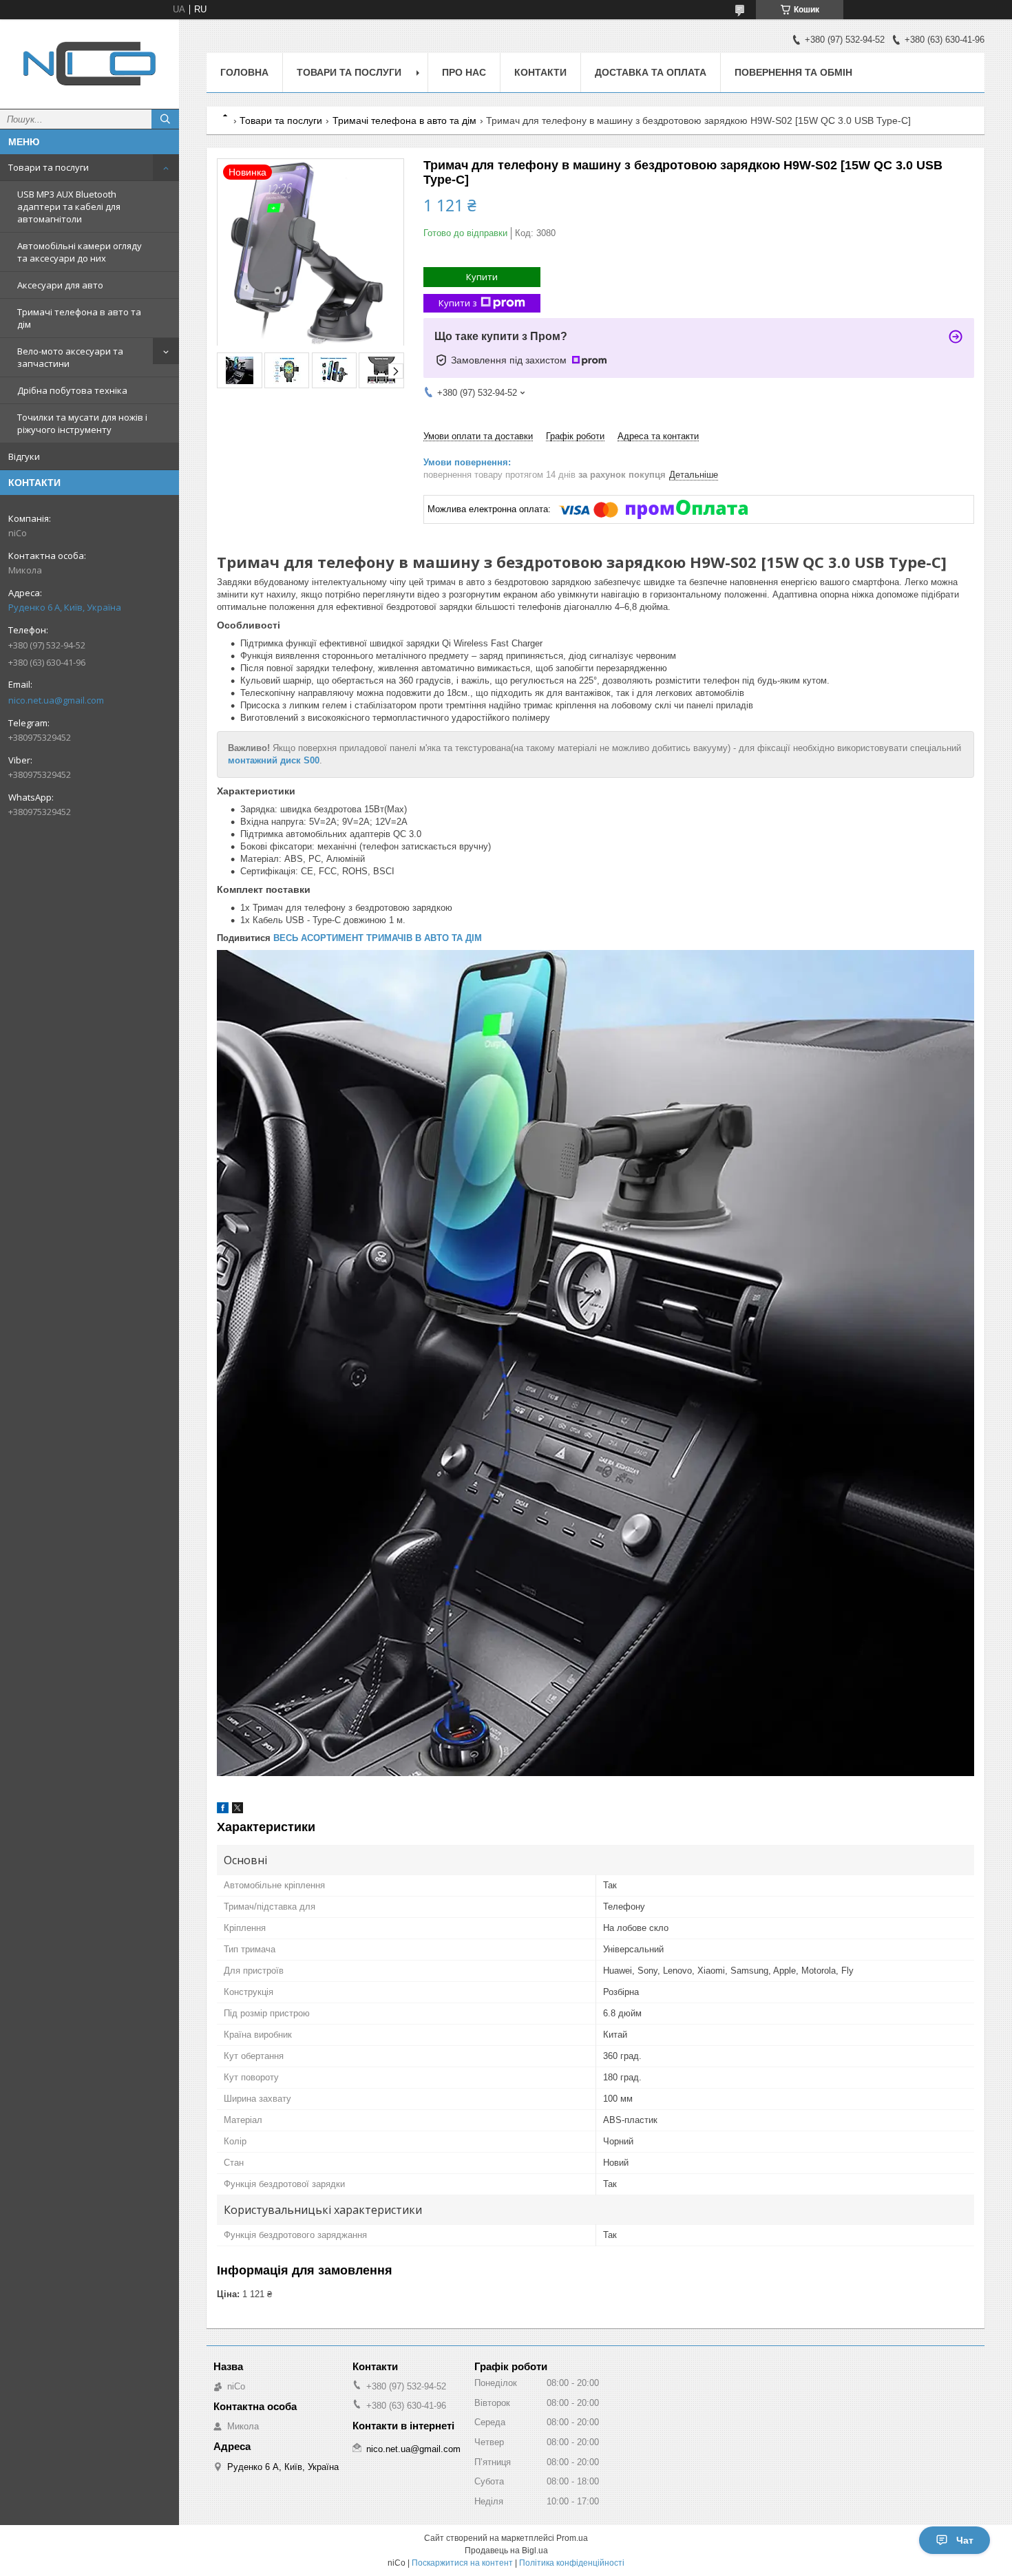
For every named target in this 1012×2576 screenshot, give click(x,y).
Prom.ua (572, 2538)
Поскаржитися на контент (462, 2563)
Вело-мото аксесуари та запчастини (70, 357)
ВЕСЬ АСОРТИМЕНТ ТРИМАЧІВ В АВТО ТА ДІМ (378, 938)
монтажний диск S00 (274, 760)
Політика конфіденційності (572, 2563)
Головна (244, 72)
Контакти (540, 72)
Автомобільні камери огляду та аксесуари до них (80, 252)
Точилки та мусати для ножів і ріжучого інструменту (82, 423)
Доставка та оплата (651, 72)
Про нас (464, 72)
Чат (965, 2540)
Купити (482, 277)
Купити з (458, 303)
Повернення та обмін (793, 72)
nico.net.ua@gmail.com (56, 700)
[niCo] (89, 64)
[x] (238, 1810)
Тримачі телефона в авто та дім (79, 318)
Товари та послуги (49, 167)
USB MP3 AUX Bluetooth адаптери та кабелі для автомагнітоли (69, 207)
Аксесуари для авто (60, 285)
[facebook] (223, 1810)
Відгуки (24, 456)
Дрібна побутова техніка (72, 390)
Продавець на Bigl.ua (506, 2551)
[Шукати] (165, 119)
